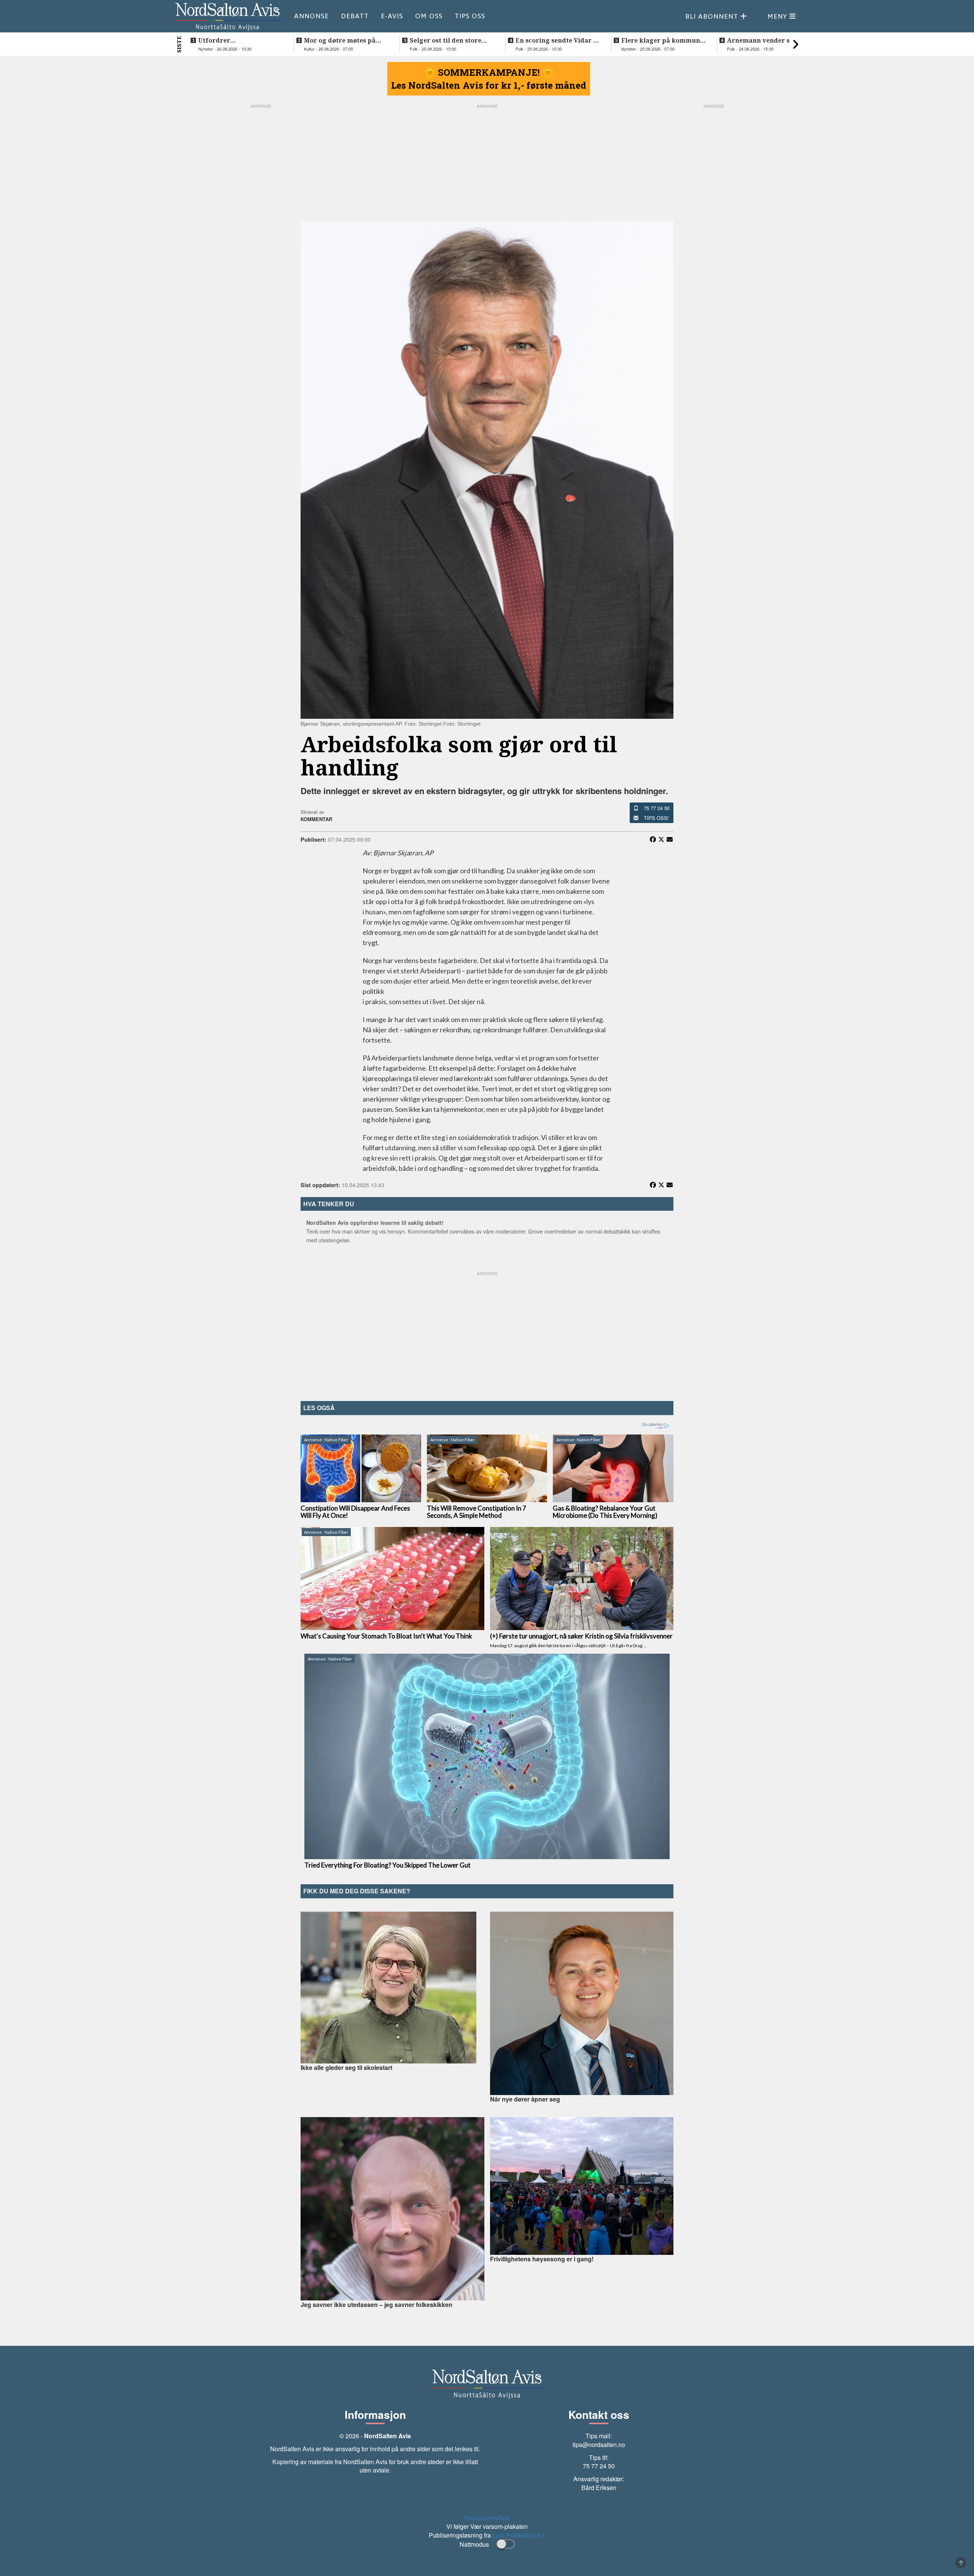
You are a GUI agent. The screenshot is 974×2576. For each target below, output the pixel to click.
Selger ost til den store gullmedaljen (446, 40)
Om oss (429, 16)
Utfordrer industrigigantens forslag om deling (240, 40)
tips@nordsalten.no (599, 2445)
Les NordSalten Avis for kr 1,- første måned (489, 85)
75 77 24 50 (657, 808)
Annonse (311, 16)
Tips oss (470, 16)
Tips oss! (656, 818)
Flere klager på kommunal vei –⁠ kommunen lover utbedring (664, 40)
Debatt (355, 16)
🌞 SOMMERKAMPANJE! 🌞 (489, 72)
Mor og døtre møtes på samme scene (340, 40)
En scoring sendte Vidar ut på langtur (558, 40)
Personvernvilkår (487, 2518)
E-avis (392, 16)
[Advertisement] (487, 1334)
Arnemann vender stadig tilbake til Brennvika (767, 40)
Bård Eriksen (599, 2488)
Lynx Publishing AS (519, 2535)
